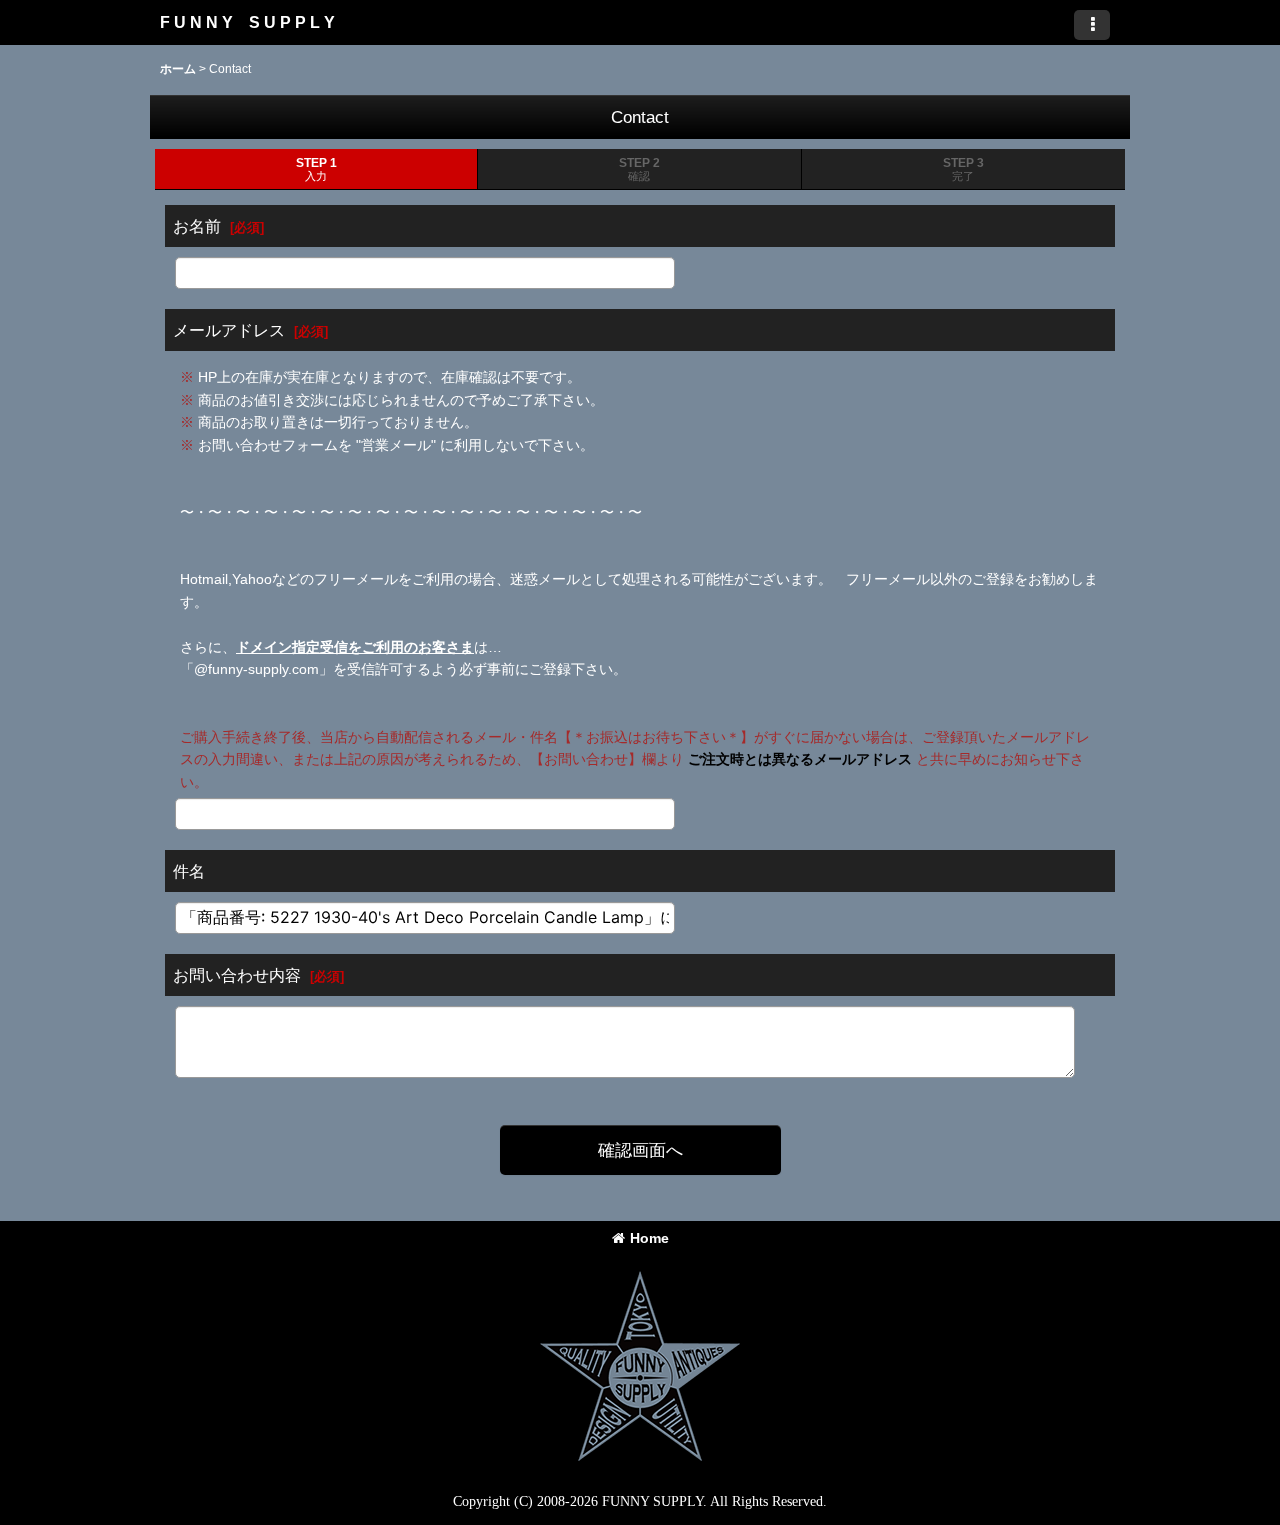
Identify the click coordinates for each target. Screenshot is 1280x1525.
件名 (189, 871)
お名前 (197, 226)
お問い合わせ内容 (237, 975)
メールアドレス (229, 330)
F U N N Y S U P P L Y (247, 22)
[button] (1092, 25)
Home (649, 1238)
